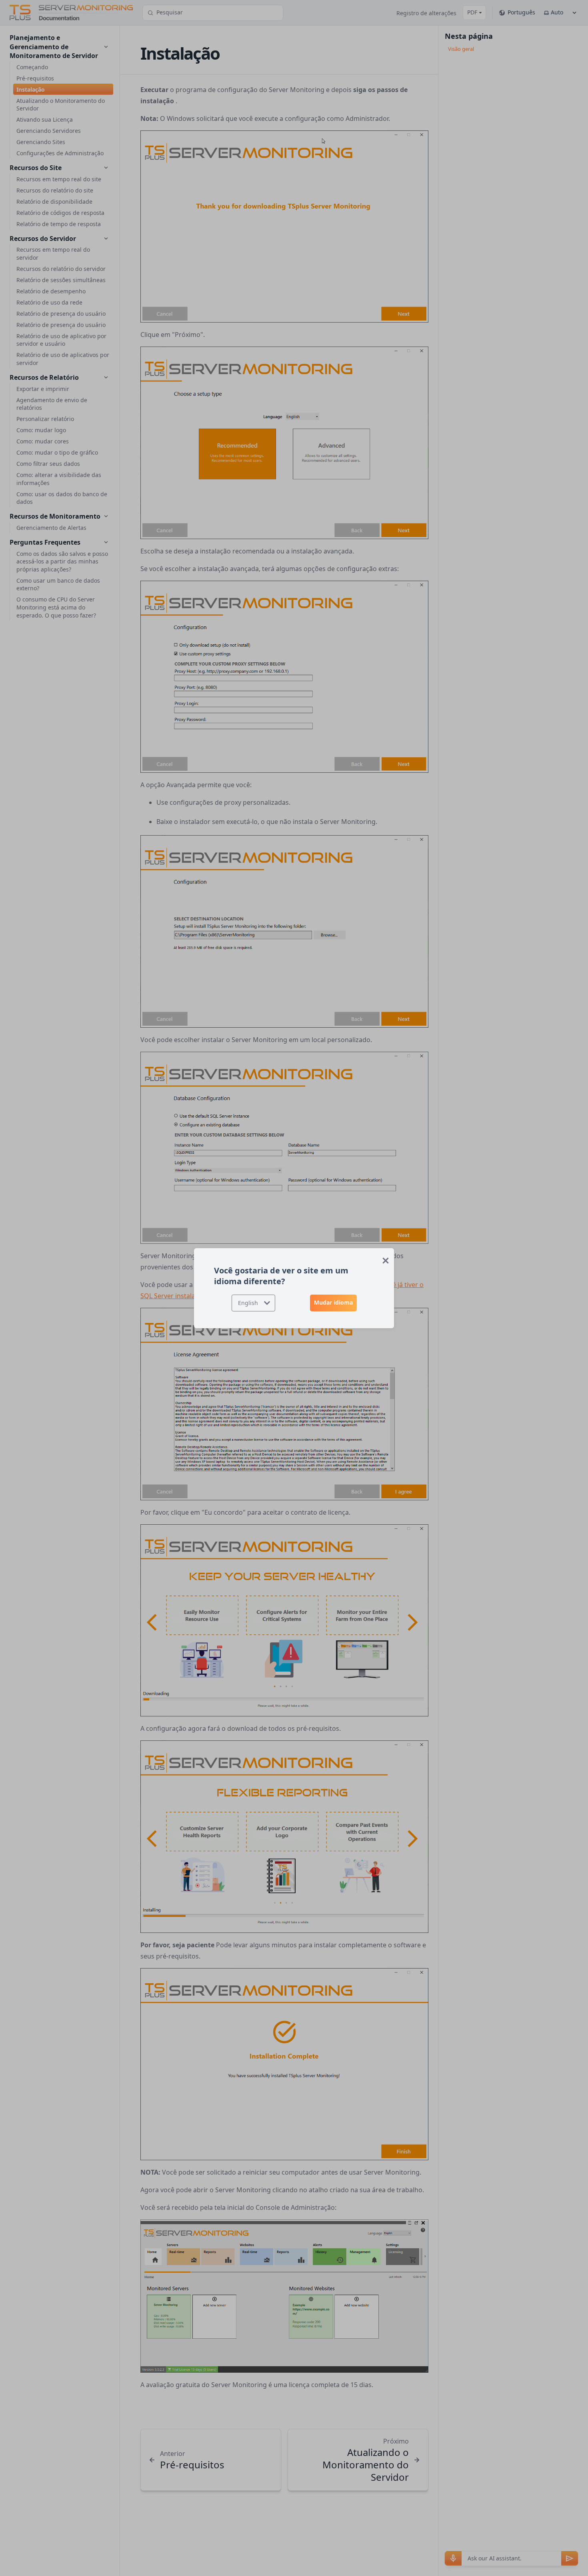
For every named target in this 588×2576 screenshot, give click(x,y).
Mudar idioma (333, 1302)
